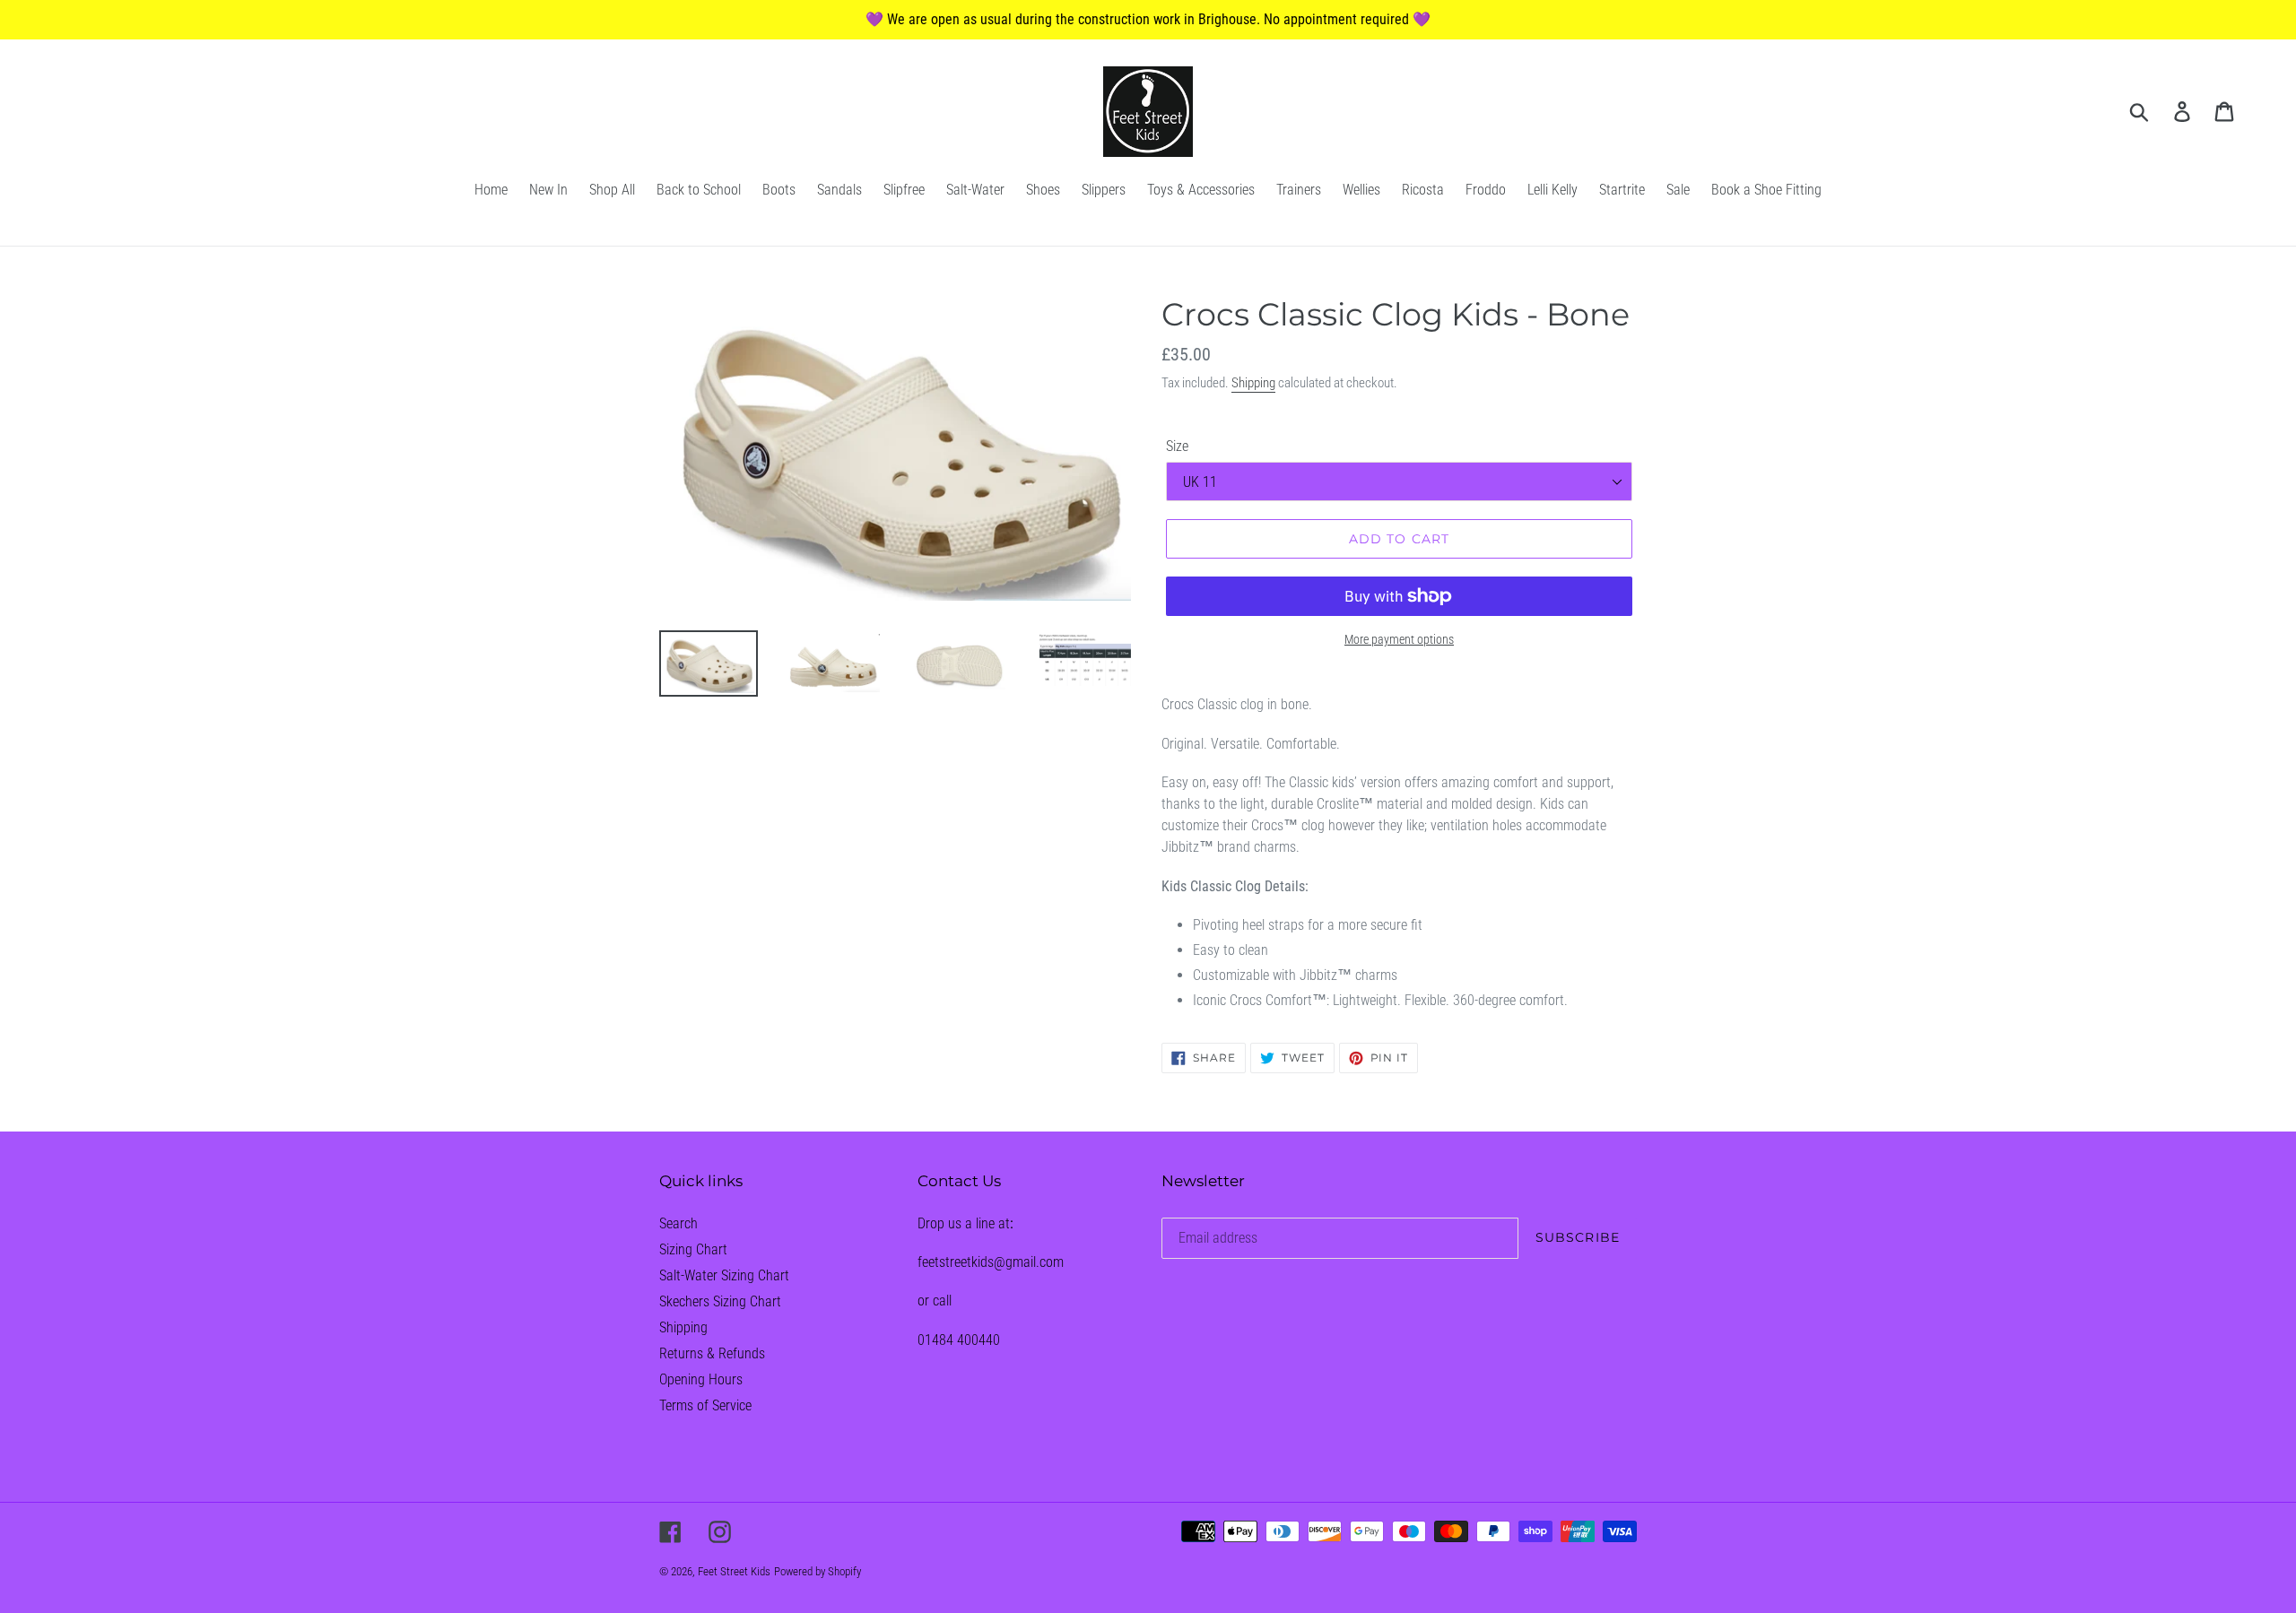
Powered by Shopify (818, 1571)
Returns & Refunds (712, 1353)
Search (678, 1223)
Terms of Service (705, 1405)
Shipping (1253, 383)
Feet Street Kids (734, 1571)
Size (1177, 446)
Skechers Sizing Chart (720, 1301)
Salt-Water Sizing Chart (724, 1275)
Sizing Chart (693, 1249)
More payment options (1399, 639)
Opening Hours (701, 1379)
